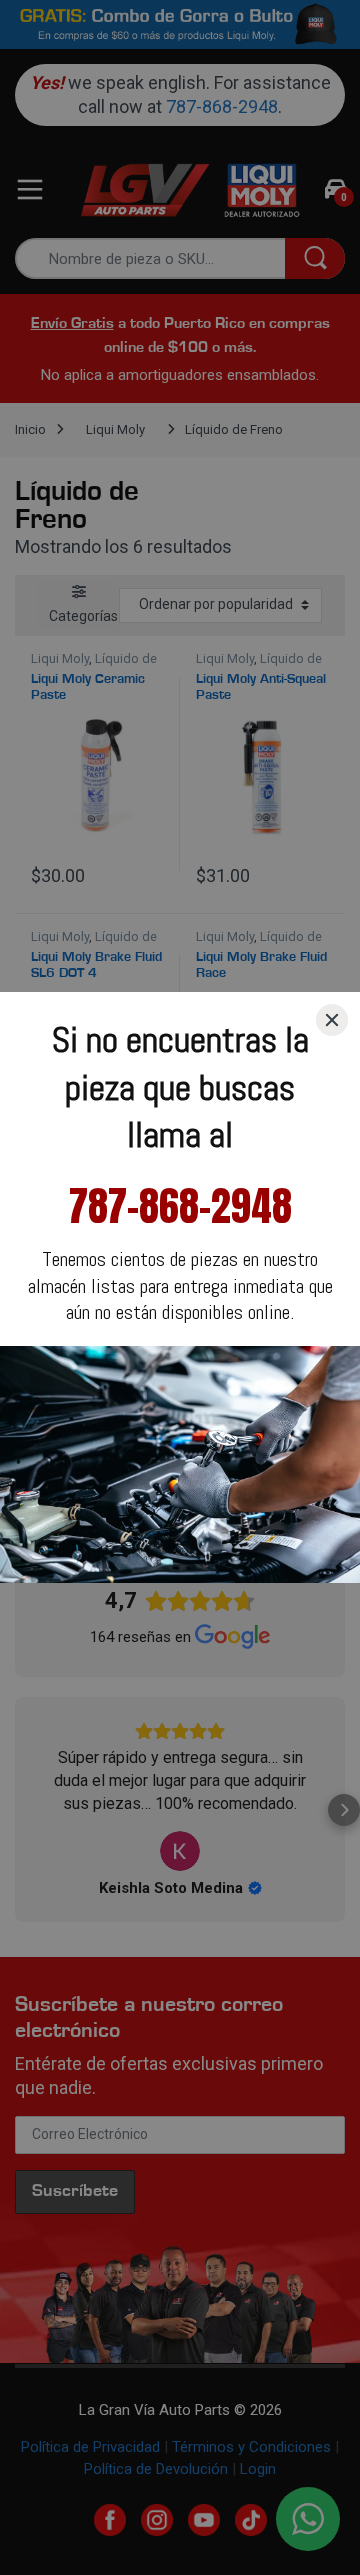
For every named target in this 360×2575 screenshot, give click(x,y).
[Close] (332, 1020)
